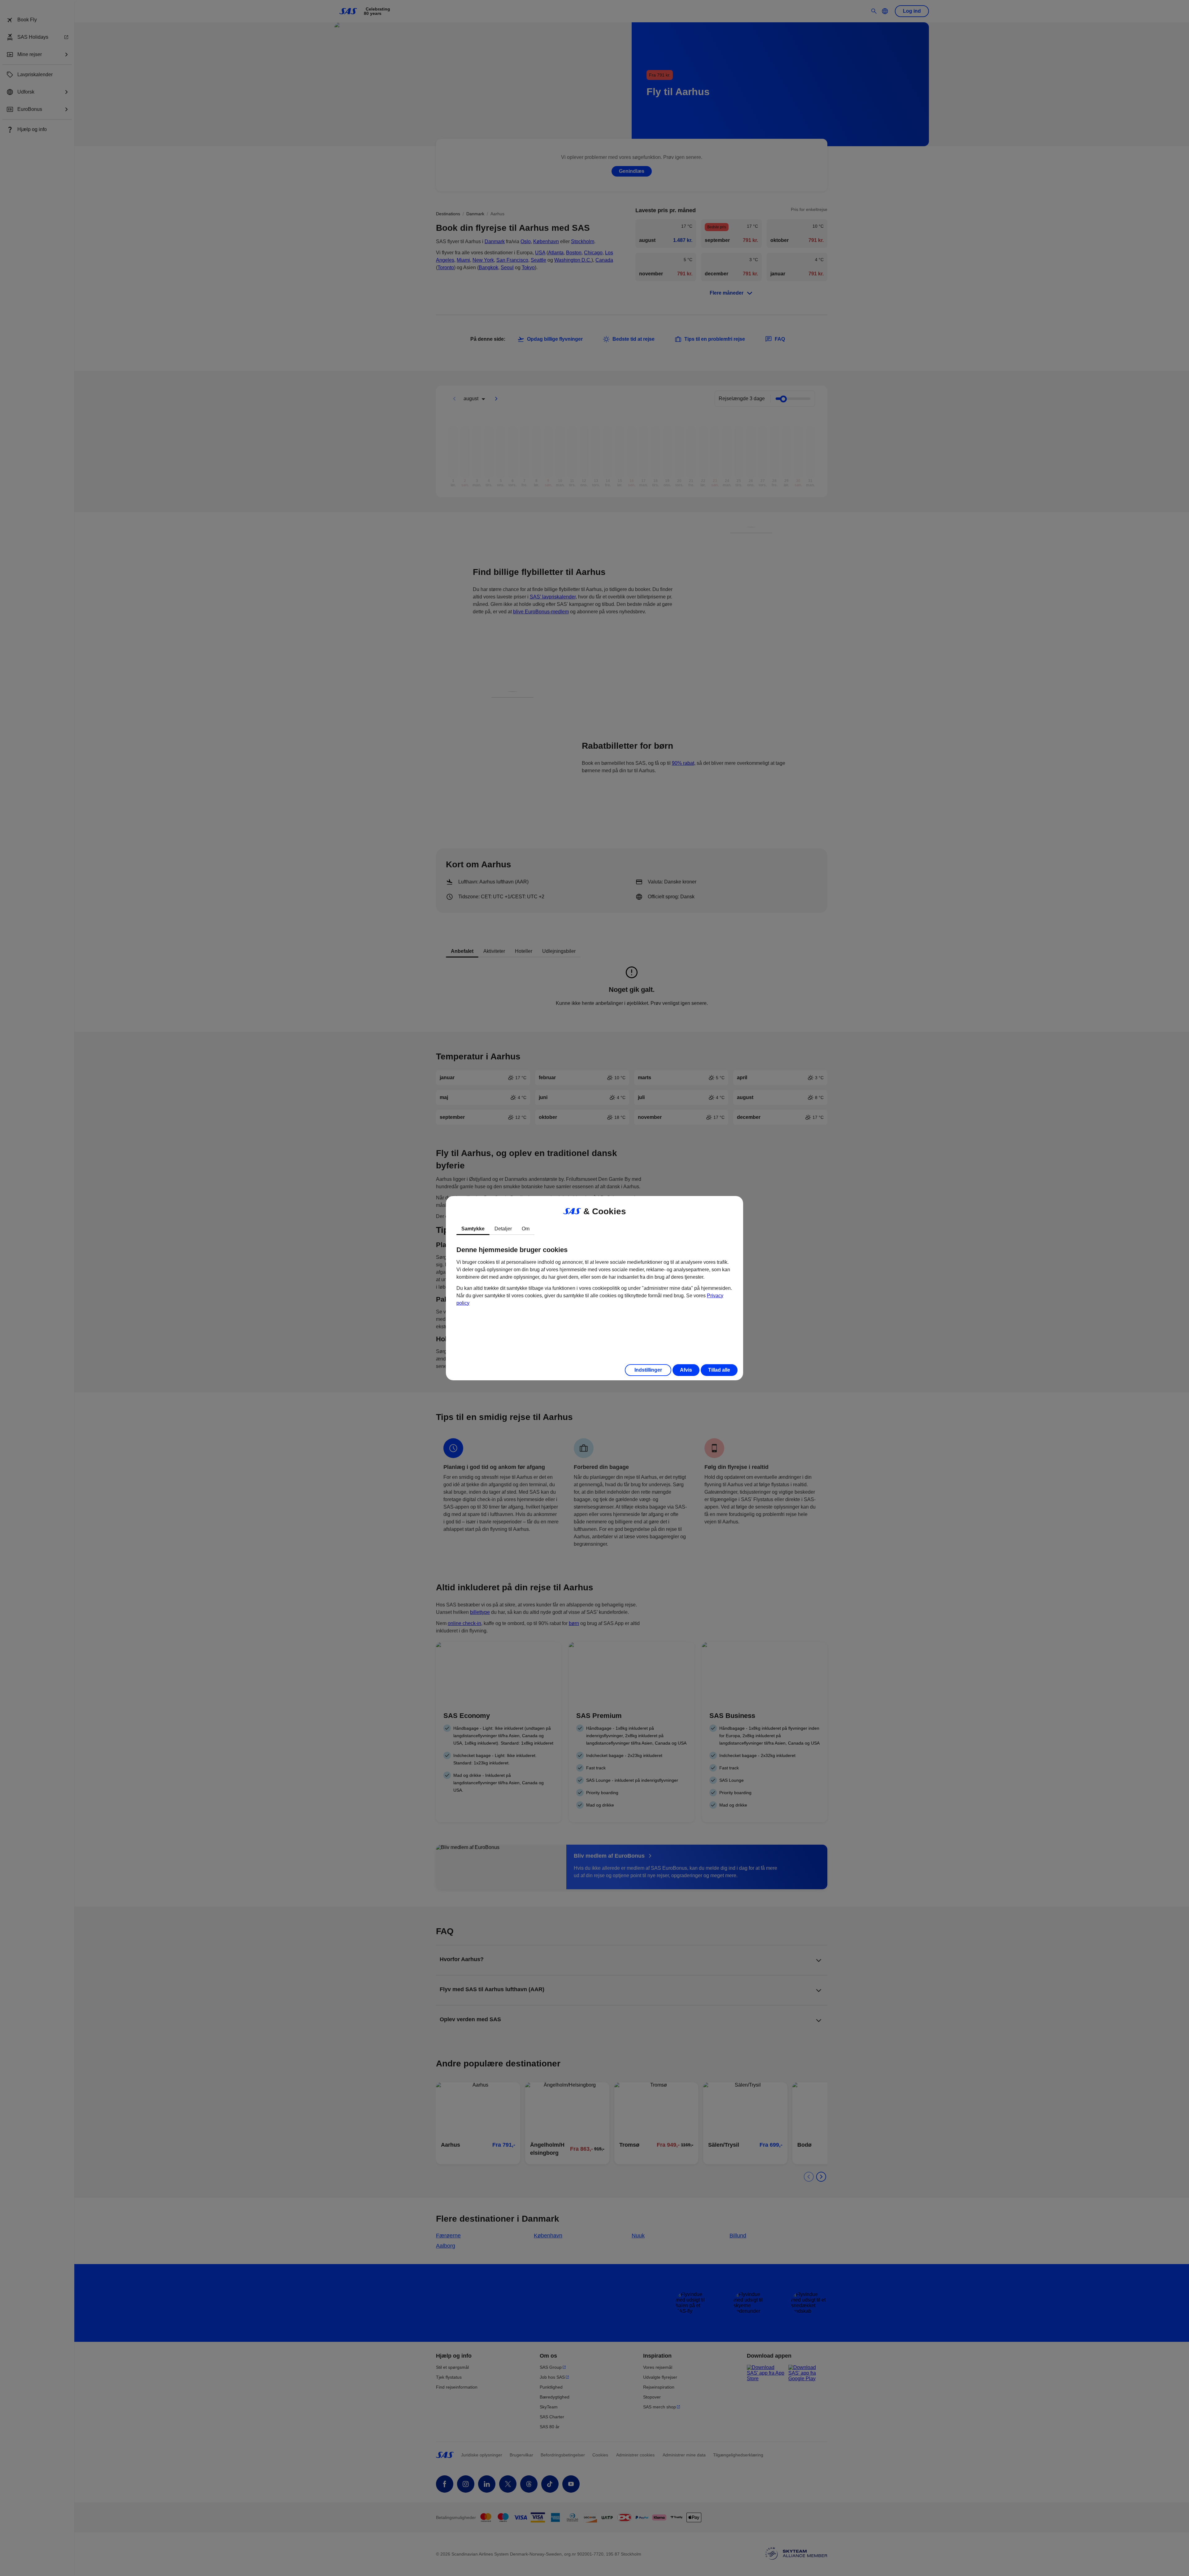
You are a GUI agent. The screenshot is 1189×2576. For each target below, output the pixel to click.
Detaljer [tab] (503, 1229)
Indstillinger (648, 1370)
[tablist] (594, 1229)
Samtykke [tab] (473, 1229)
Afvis (686, 1370)
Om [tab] (526, 1229)
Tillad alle (719, 1370)
